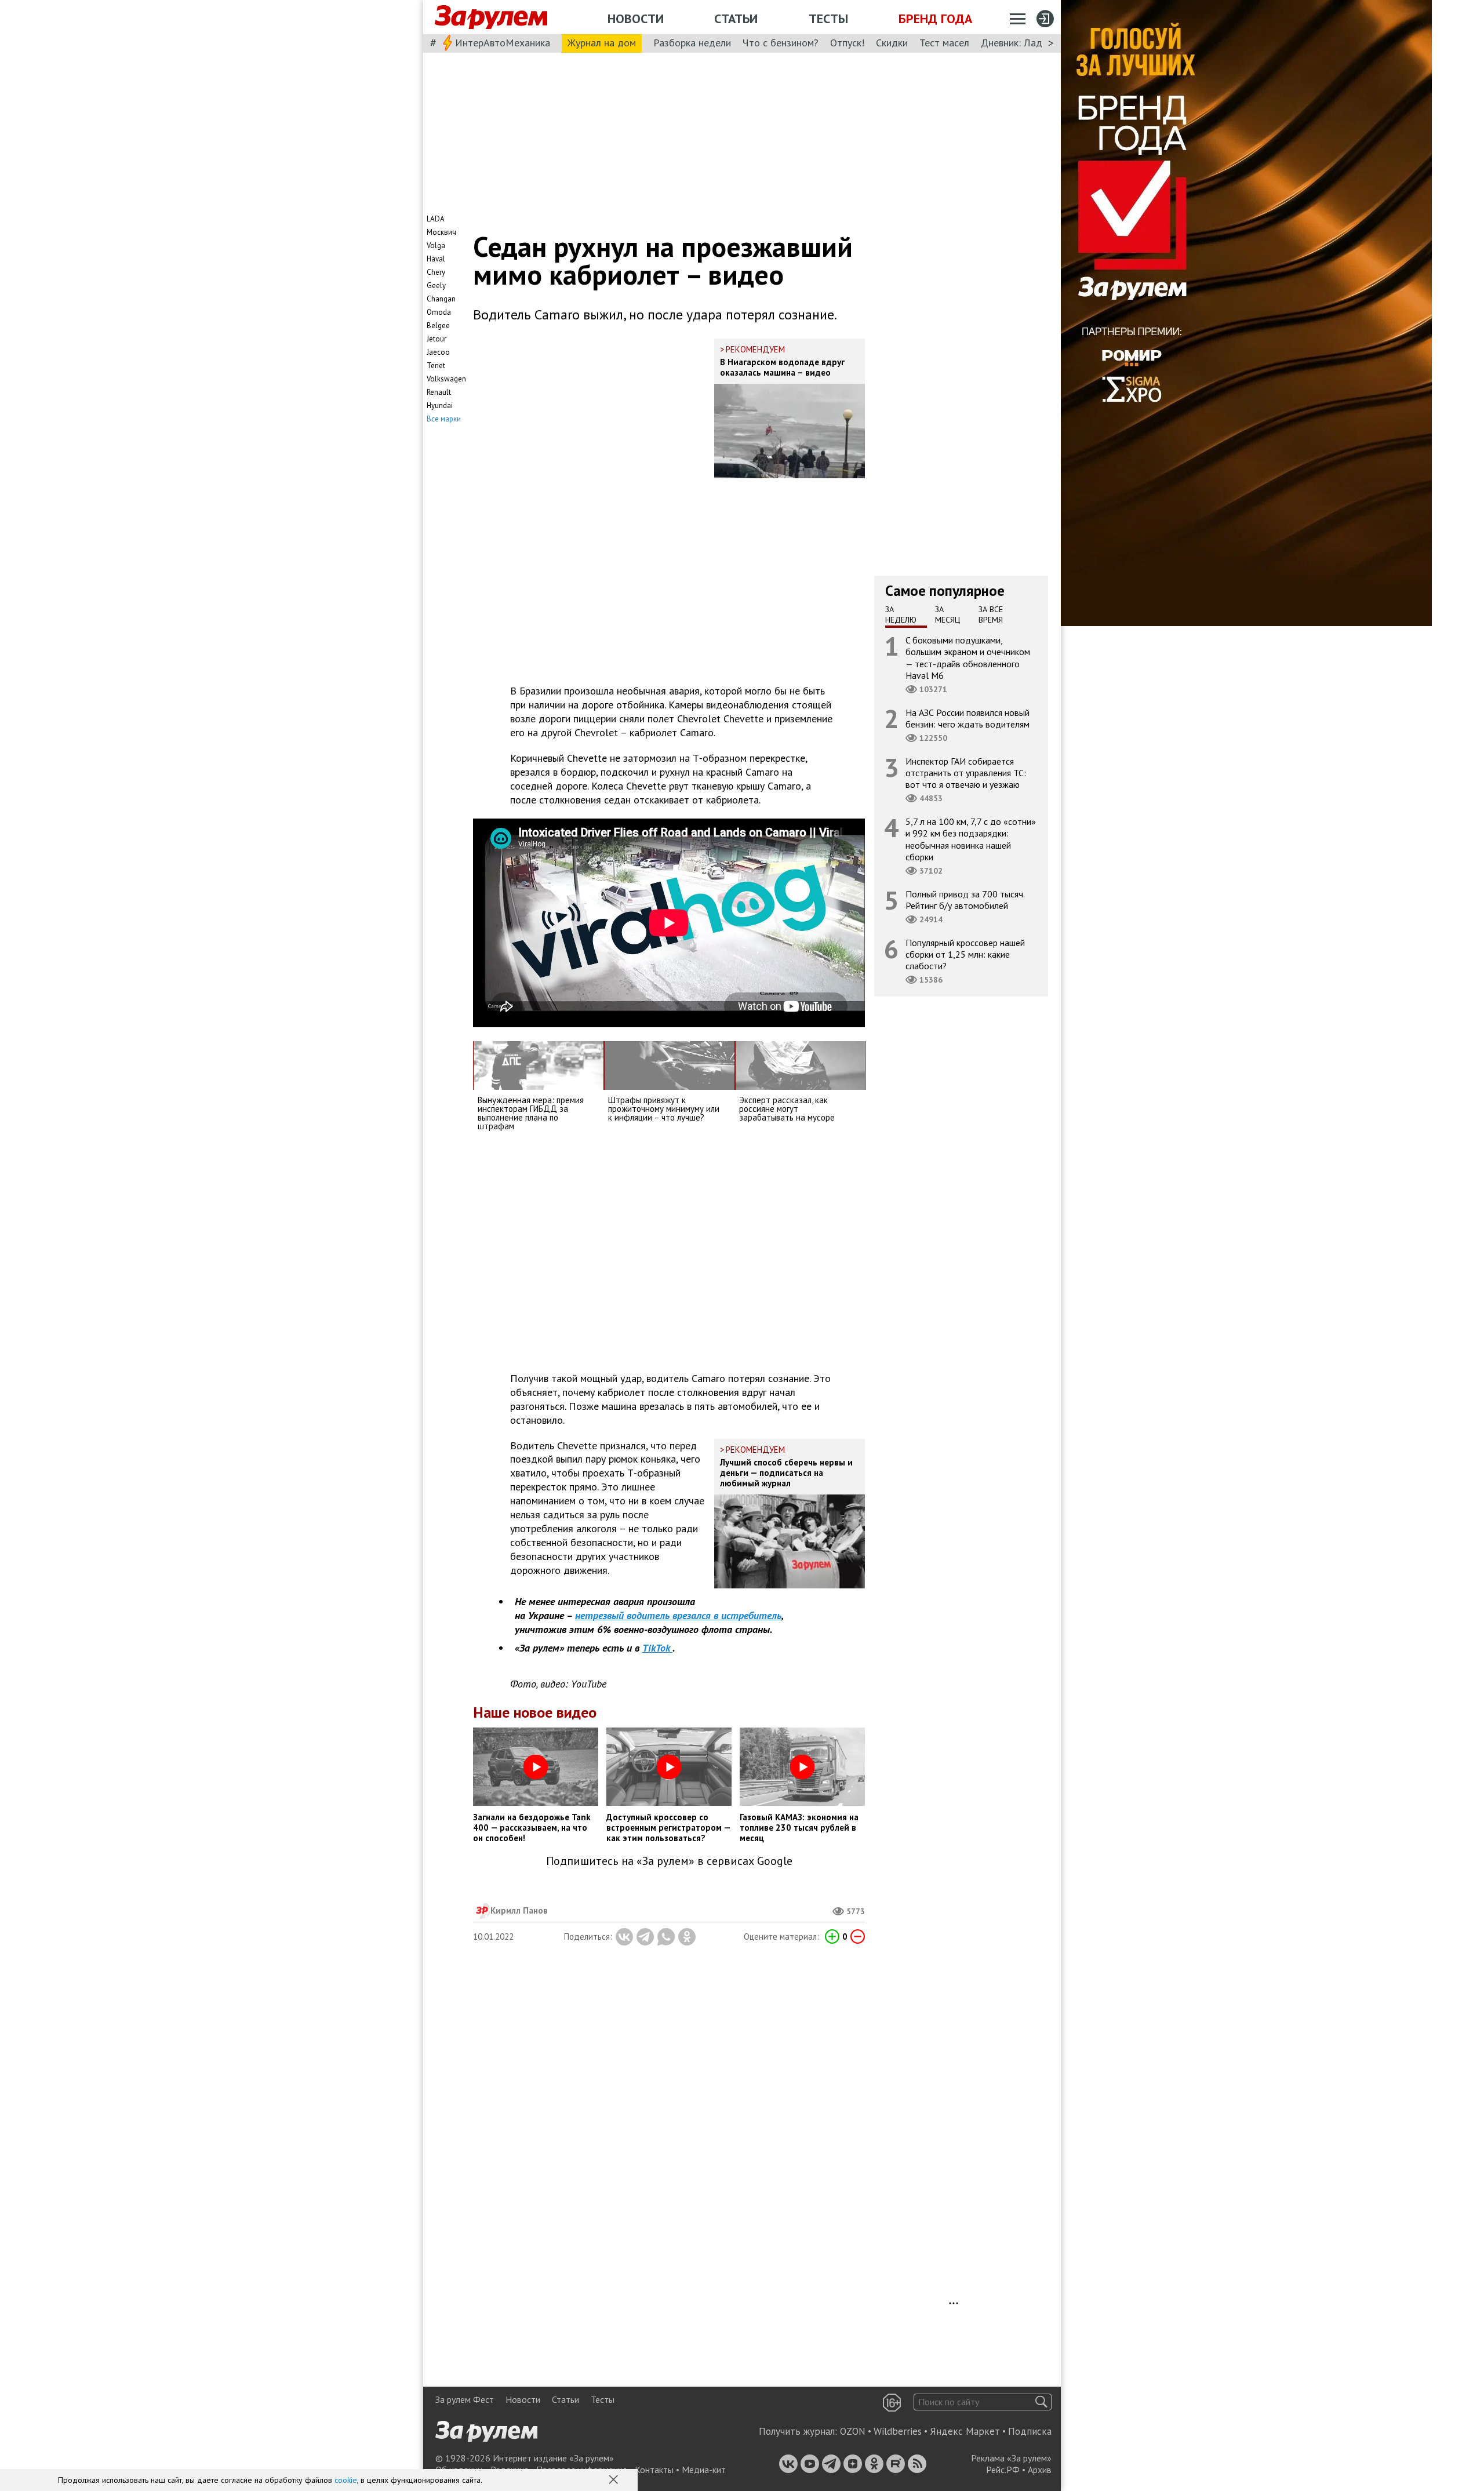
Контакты (654, 2470)
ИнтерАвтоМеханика (503, 43)
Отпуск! (847, 43)
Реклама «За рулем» (1011, 2458)
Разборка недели (692, 43)
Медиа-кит (704, 2470)
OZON (853, 2431)
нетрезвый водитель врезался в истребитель (678, 1615)
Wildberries (898, 2431)
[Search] (1041, 2402)
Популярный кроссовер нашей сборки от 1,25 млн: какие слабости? (965, 954)
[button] (614, 2481)
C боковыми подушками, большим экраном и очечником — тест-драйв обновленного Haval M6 (968, 658)
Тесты (828, 19)
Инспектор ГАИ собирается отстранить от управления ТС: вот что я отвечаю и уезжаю (966, 773)
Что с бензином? (781, 43)
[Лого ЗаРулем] (491, 17)
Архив (1040, 2470)
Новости (636, 19)
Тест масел (944, 43)
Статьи (736, 19)
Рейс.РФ (1003, 2470)
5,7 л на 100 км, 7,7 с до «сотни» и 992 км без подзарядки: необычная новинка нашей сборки (971, 839)
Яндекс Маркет (965, 2431)
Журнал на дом (602, 43)
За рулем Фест (465, 2399)
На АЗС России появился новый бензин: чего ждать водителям (967, 718)
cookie (346, 2480)
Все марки (444, 419)
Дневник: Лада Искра (1029, 43)
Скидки (892, 43)
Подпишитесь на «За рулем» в (669, 1861)
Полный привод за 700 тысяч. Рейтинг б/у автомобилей (965, 900)
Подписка (1030, 2431)
